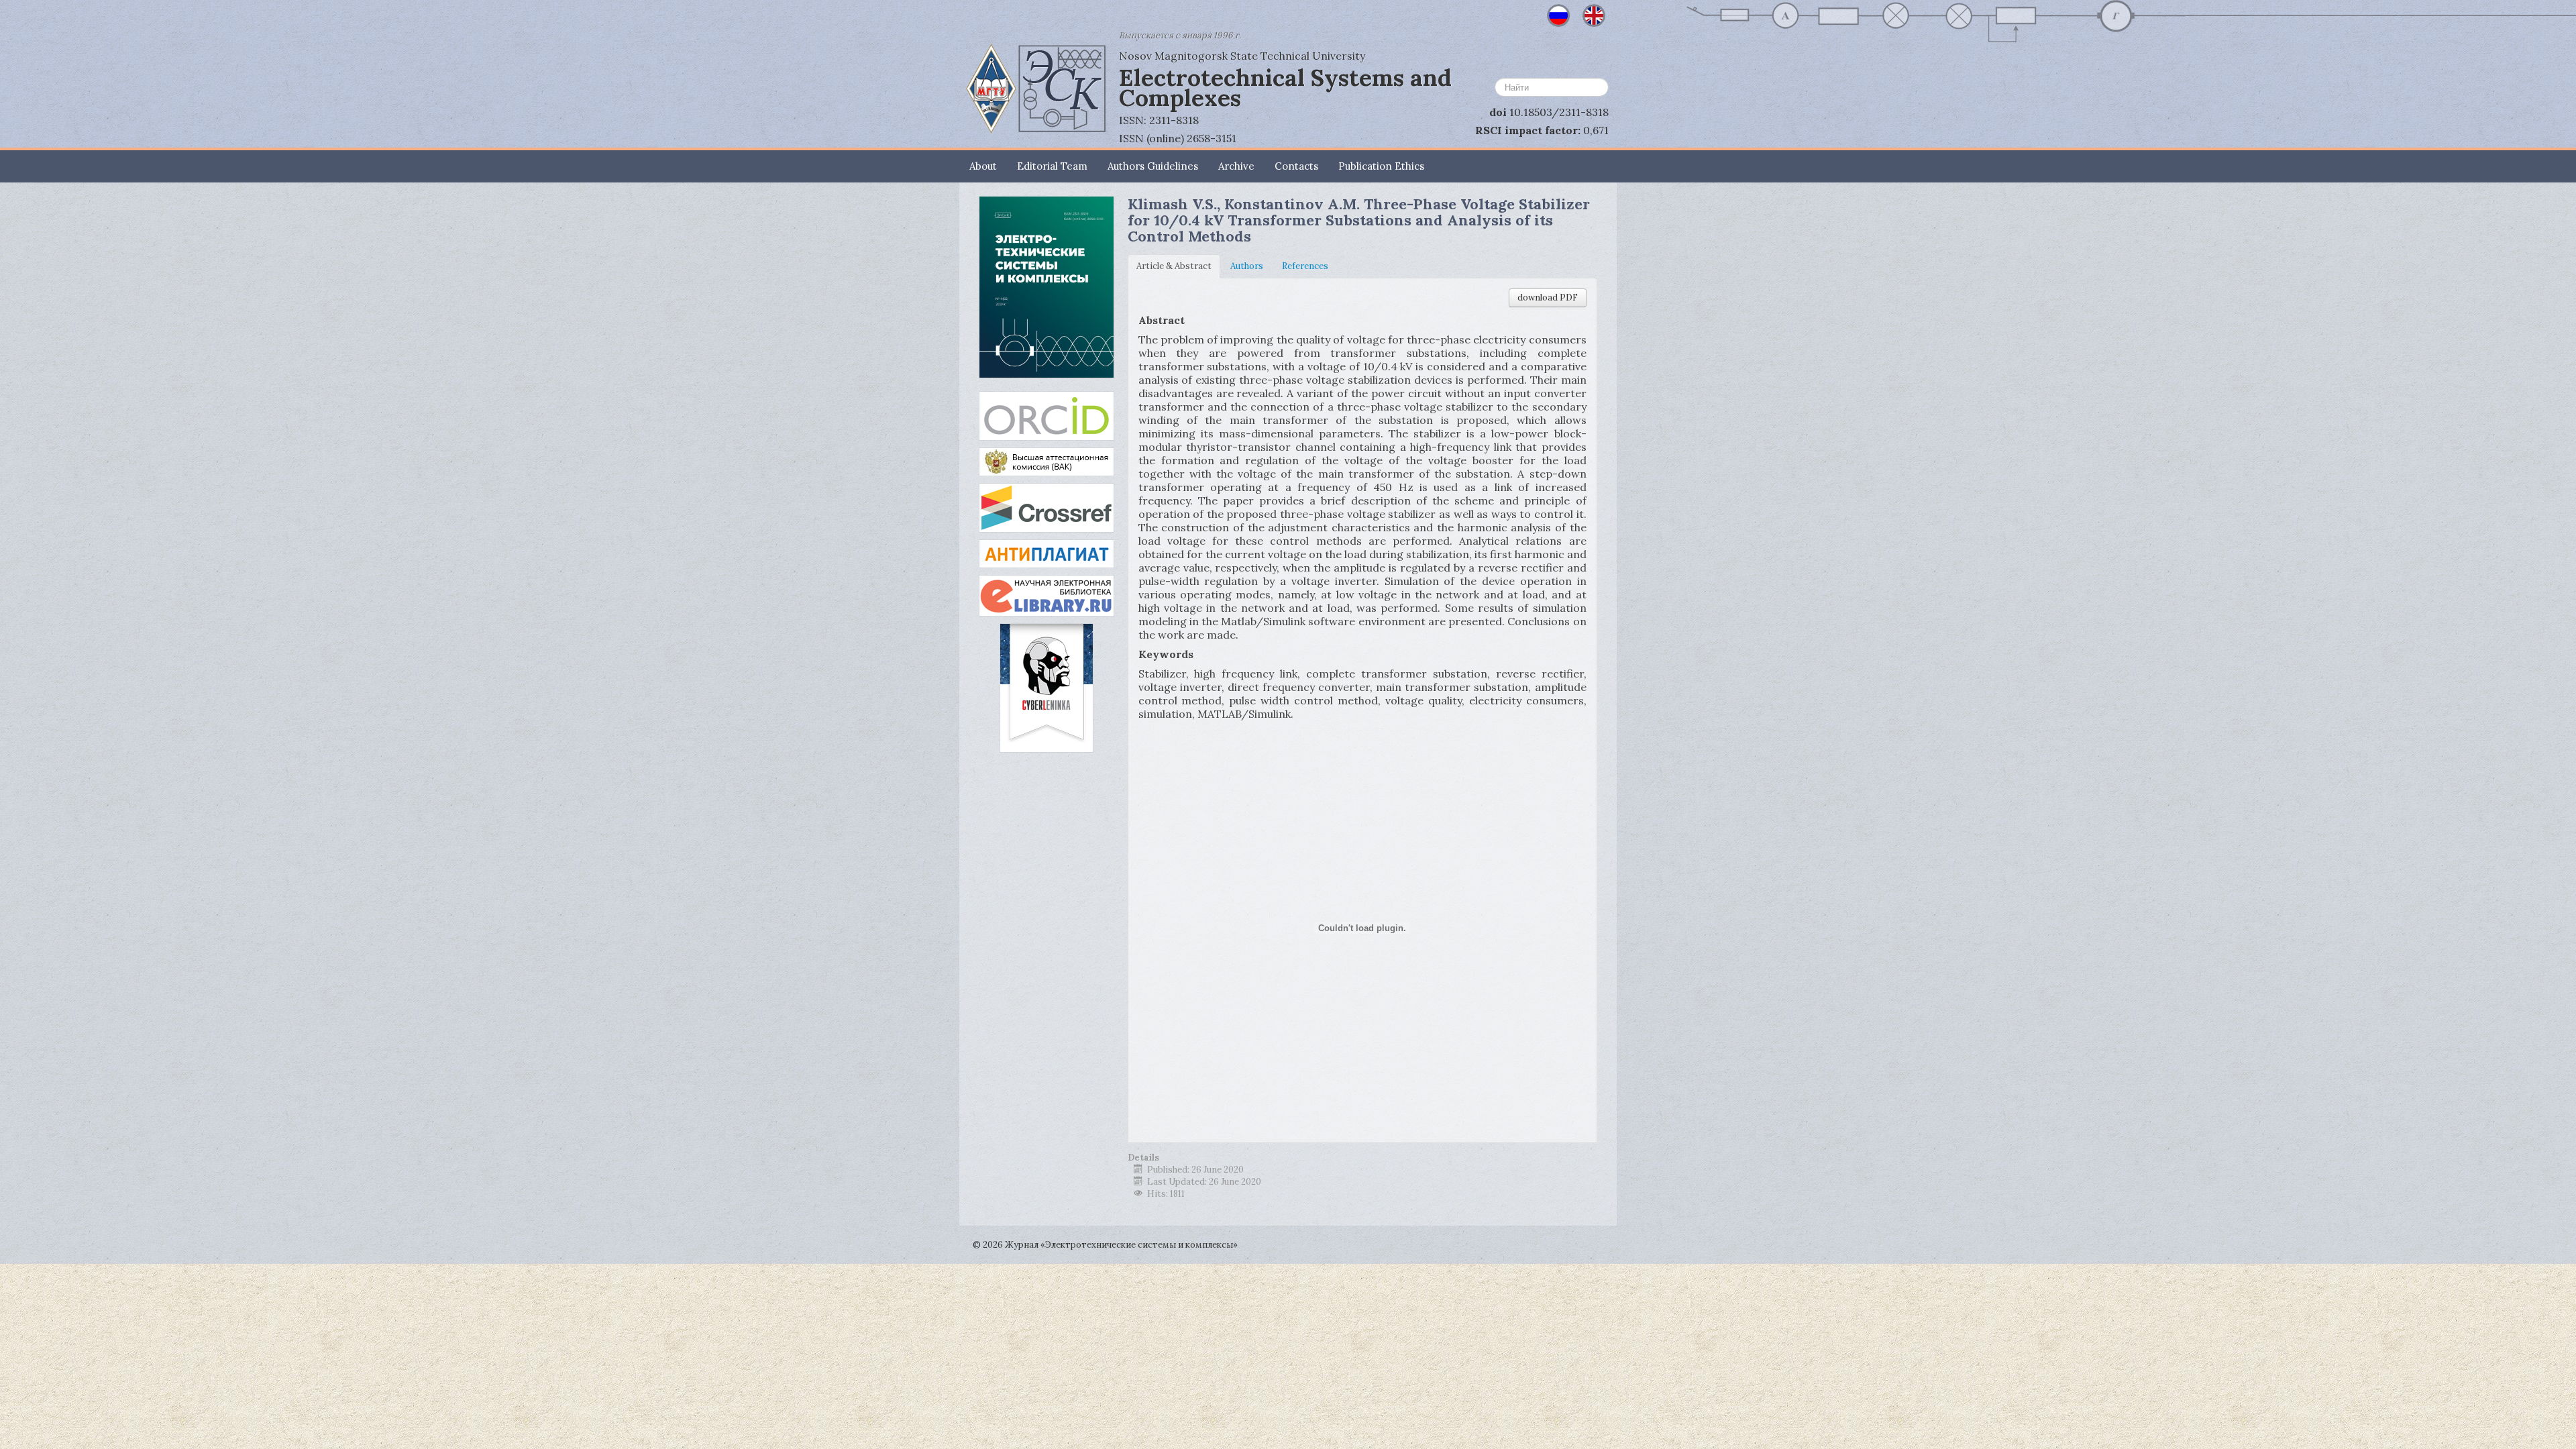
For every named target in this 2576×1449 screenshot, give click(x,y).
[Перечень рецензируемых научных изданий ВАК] (1046, 461)
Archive (1236, 166)
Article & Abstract (1174, 266)
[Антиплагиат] (1046, 553)
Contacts (1296, 166)
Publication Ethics (1381, 166)
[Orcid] (1046, 415)
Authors (1247, 266)
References (1305, 266)
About (983, 166)
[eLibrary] (1046, 595)
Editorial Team (1052, 166)
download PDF (1548, 298)
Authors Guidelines (1153, 166)
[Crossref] (1046, 507)
